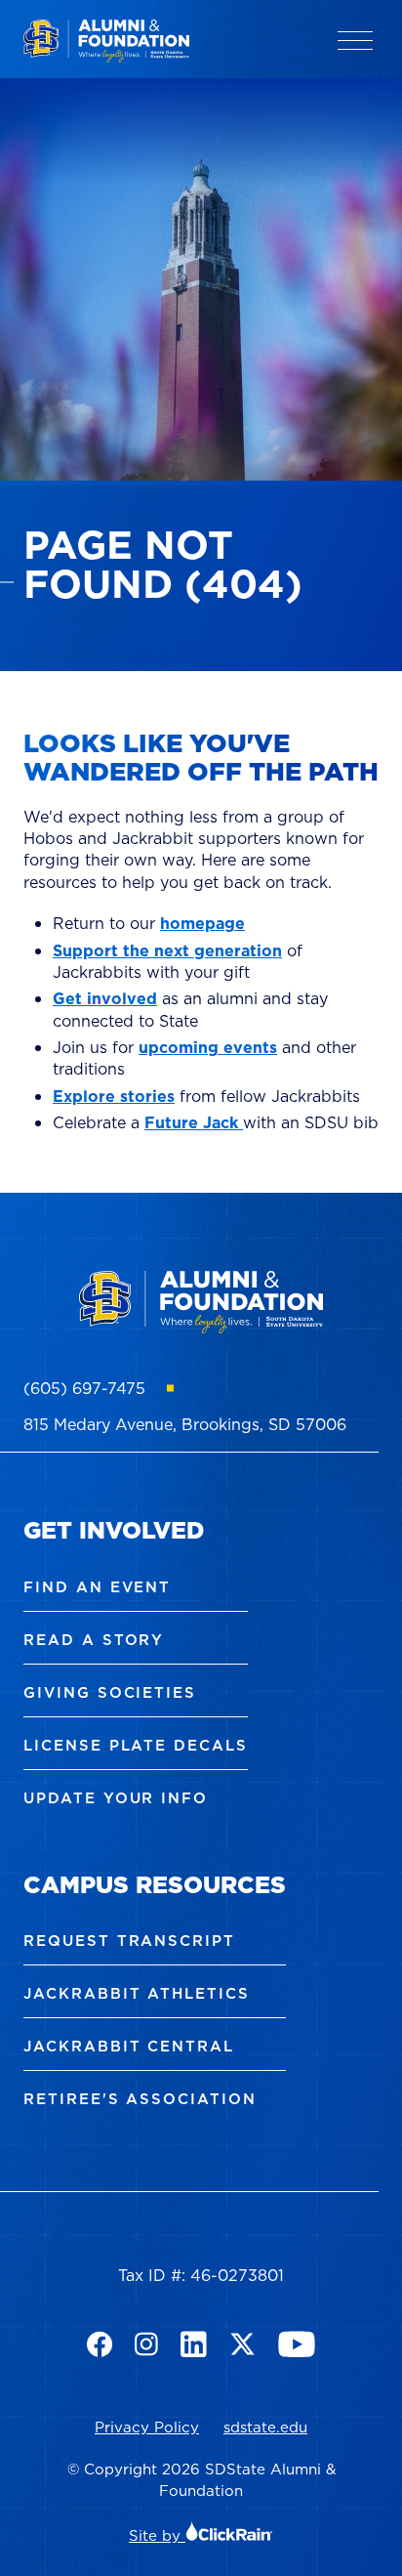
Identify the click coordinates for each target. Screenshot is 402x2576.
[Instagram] (146, 2344)
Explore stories (114, 1096)
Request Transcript (129, 1941)
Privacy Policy (147, 2427)
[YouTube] (297, 2344)
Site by (157, 2535)
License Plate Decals (136, 1745)
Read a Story (94, 1640)
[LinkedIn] (194, 2344)
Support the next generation (167, 950)
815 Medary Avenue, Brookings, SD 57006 (185, 1424)
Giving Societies (110, 1692)
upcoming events (208, 1047)
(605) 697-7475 (84, 1388)
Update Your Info (116, 1798)
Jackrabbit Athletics (137, 1993)
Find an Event (97, 1587)
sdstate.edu (265, 2427)
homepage (202, 923)
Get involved (105, 998)
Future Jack (194, 1122)
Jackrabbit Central (129, 2046)
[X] (242, 2344)
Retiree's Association (140, 2099)
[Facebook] (100, 2344)
